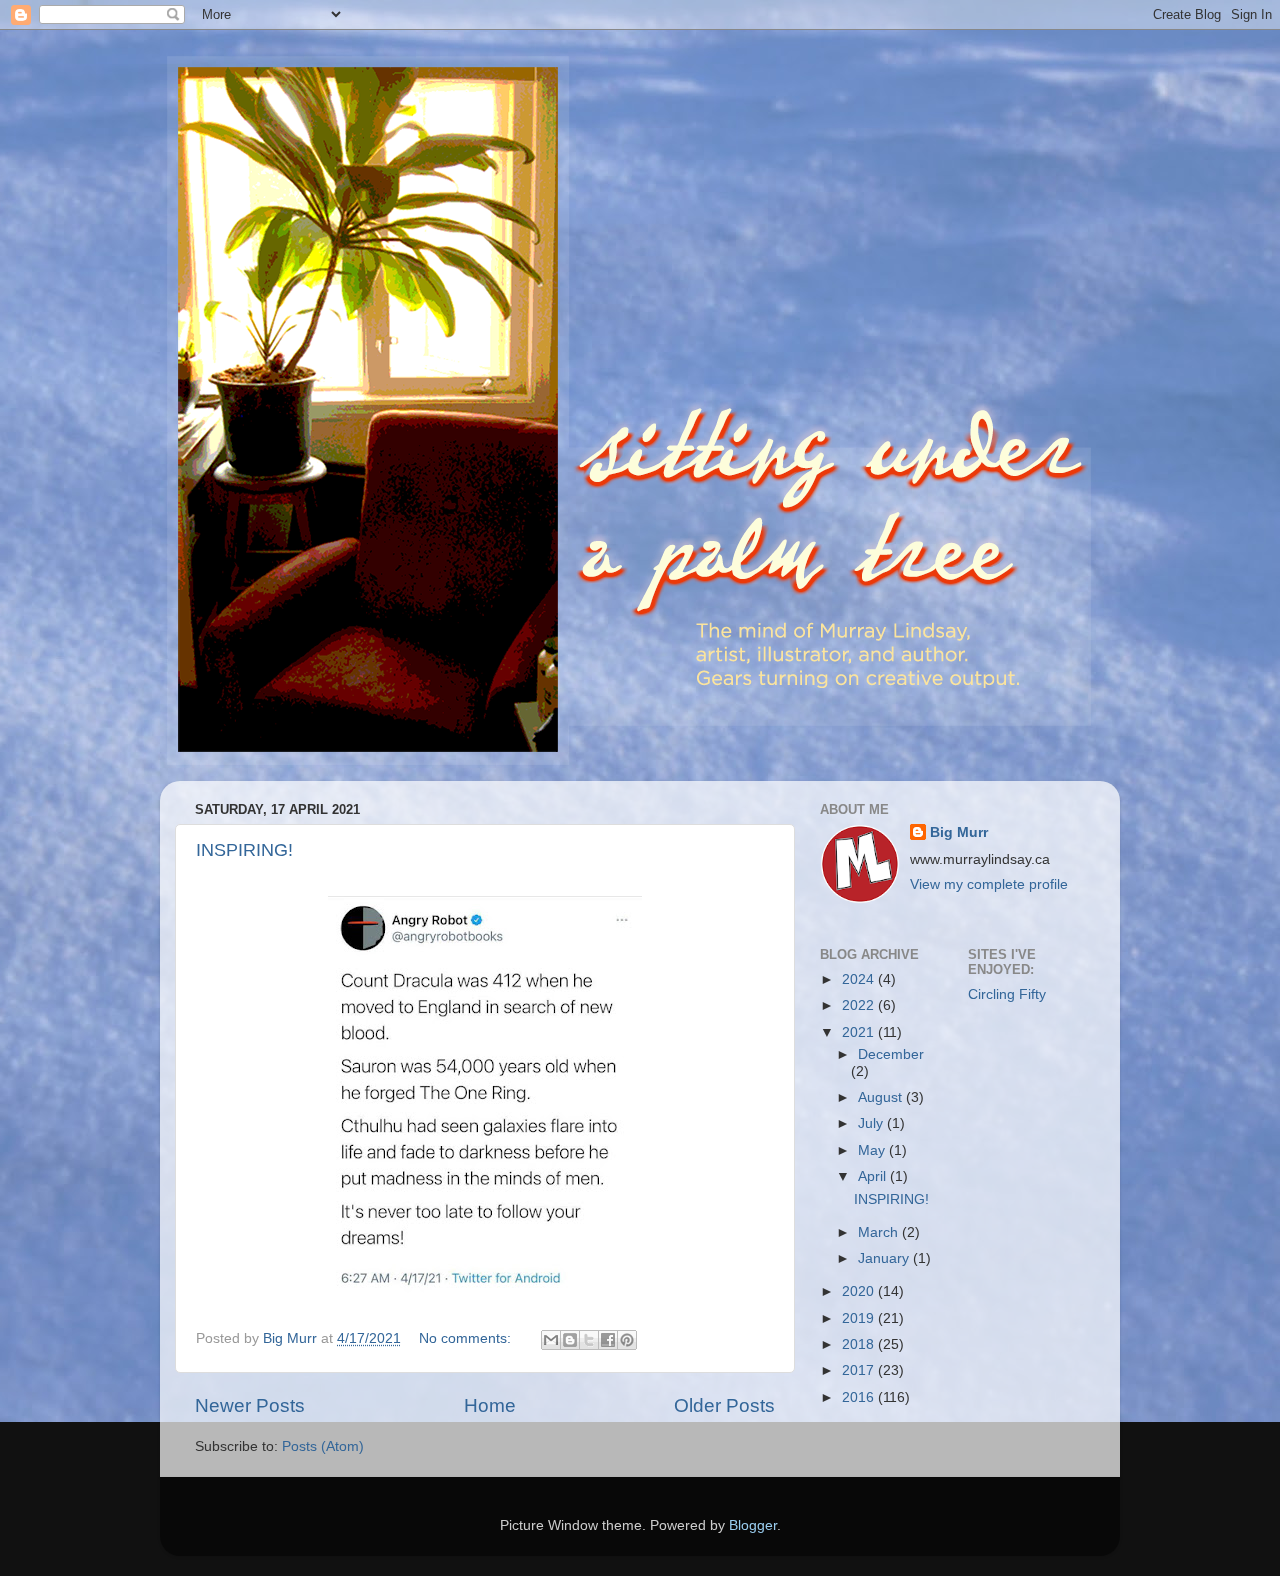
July (872, 1123)
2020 (860, 1291)
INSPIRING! (244, 850)
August (882, 1097)
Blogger (753, 1525)
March (880, 1232)
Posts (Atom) (323, 1446)
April (874, 1176)
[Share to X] (589, 1340)
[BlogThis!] (570, 1340)
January (885, 1258)
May (873, 1150)
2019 (860, 1318)
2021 (860, 1032)
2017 (860, 1370)
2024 (860, 979)
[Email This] (551, 1340)
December (891, 1054)
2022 (860, 1005)
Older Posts (724, 1405)
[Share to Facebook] (608, 1340)
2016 (860, 1397)
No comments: (467, 1338)
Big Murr (959, 832)
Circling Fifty (1007, 994)
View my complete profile (989, 884)
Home (490, 1405)
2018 (860, 1344)
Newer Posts (250, 1405)
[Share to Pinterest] (627, 1340)
